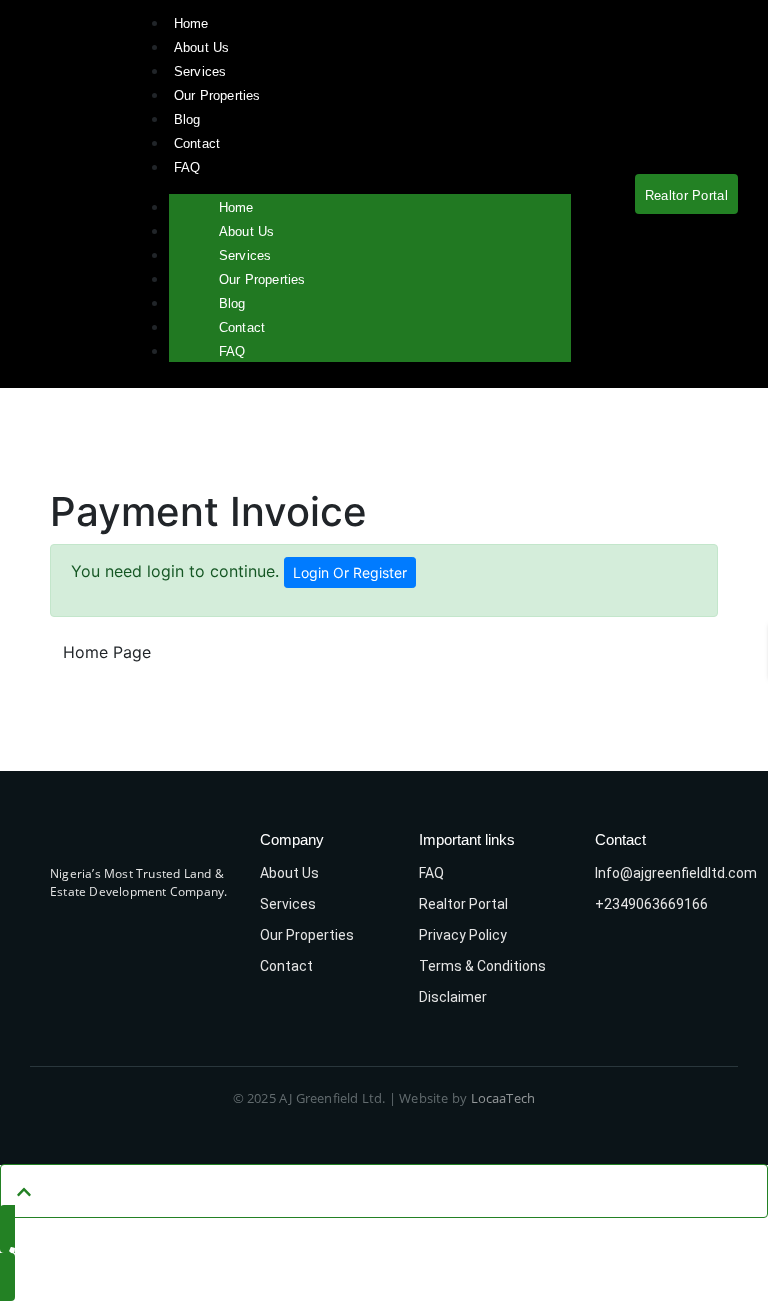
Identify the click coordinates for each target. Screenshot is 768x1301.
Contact (197, 143)
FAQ (187, 167)
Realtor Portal (463, 904)
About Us (202, 47)
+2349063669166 (651, 904)
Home (191, 23)
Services (200, 71)
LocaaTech (503, 1098)
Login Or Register (350, 572)
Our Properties (217, 95)
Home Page (107, 652)
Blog (187, 119)
